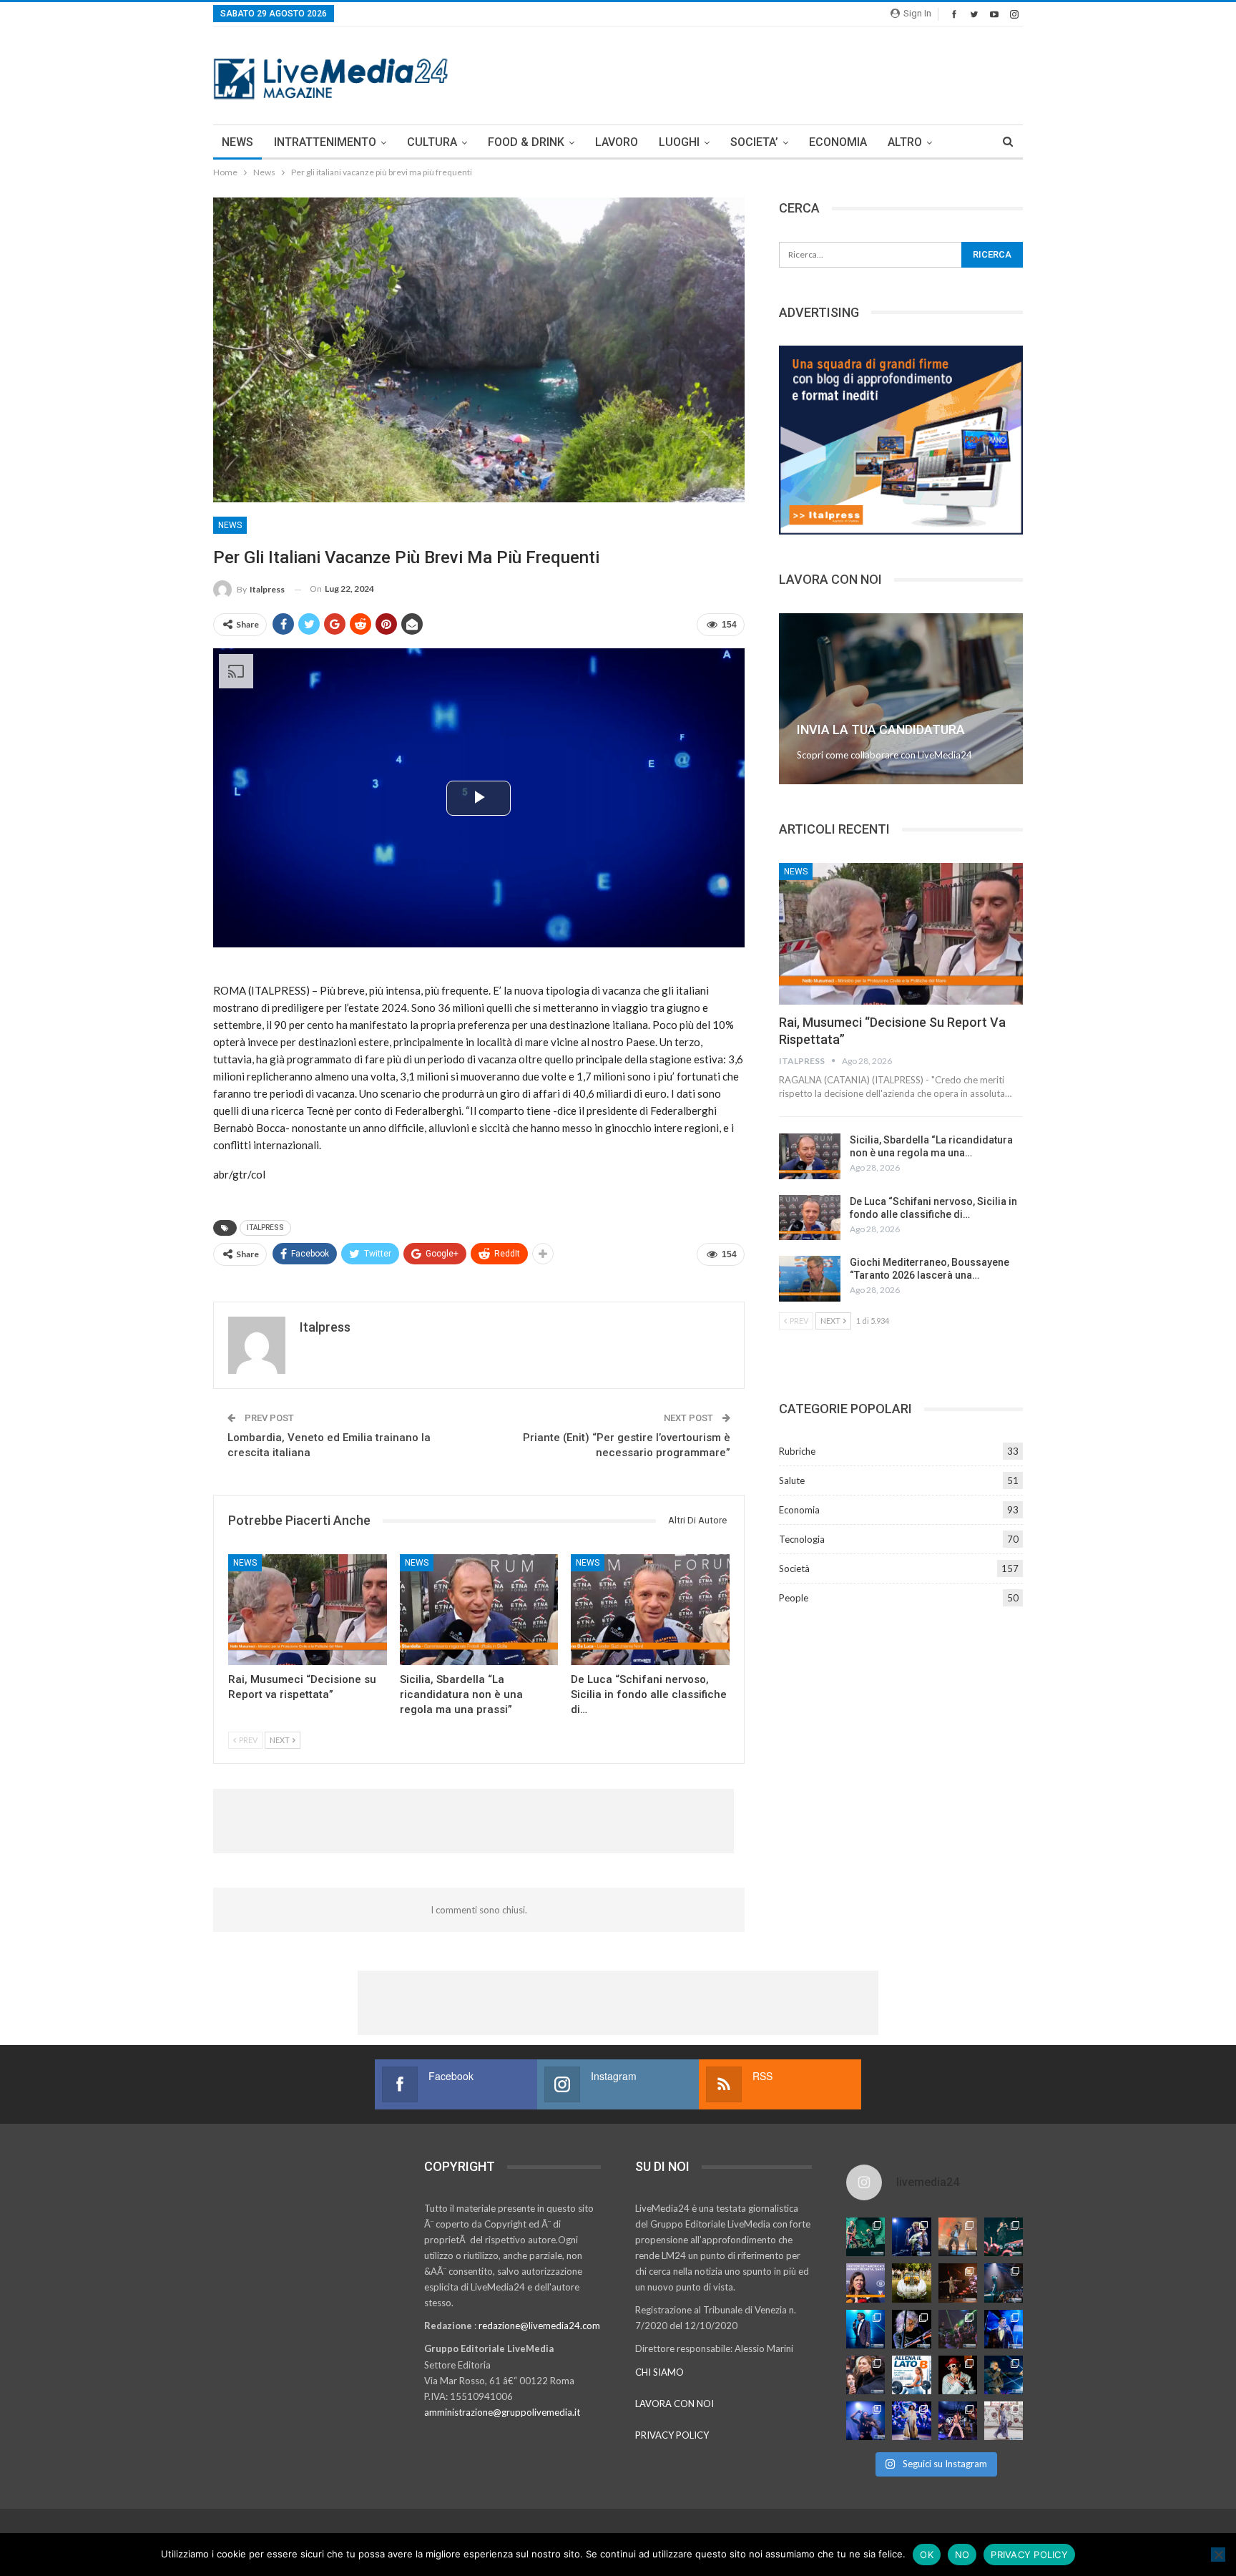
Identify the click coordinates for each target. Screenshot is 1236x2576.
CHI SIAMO (659, 2372)
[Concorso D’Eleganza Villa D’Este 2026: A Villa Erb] (911, 2283)
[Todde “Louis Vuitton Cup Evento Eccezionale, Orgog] (865, 2283)
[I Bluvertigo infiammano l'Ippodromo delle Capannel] (865, 2237)
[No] (1218, 2555)
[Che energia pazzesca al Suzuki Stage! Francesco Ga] (1004, 2329)
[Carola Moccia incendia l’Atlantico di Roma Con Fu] (865, 2421)
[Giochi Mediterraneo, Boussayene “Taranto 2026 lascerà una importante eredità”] (810, 1279)
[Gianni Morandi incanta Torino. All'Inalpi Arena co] (865, 2329)
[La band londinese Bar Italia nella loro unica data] (958, 2329)
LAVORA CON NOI (675, 2404)
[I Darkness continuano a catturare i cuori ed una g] (958, 2421)
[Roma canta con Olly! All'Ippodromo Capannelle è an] (958, 2237)
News (230, 525)
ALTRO (905, 142)
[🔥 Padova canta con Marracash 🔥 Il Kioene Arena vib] (1004, 2375)
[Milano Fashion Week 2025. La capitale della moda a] (1004, 2421)
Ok (927, 2555)
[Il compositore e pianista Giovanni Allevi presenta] (911, 2329)
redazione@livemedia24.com (539, 2326)
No (962, 2555)
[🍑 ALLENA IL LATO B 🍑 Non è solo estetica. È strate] (911, 2375)
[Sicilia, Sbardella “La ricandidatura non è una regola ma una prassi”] (479, 1610)
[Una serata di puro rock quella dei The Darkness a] (911, 2237)
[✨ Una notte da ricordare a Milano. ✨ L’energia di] (911, 2421)
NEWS (237, 142)
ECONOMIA (838, 142)
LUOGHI (679, 142)
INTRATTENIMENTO (325, 142)
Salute (792, 1480)
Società (794, 1568)
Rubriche (797, 1451)
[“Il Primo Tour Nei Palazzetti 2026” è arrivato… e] (1004, 2283)
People (794, 1598)
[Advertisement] (762, 74)
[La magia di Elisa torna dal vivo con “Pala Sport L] (958, 2283)
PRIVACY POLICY (672, 2435)
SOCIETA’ (754, 142)
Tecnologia (802, 1539)
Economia (799, 1510)
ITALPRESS (265, 1228)
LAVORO (617, 142)
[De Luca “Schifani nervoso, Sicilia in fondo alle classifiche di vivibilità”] (650, 1610)
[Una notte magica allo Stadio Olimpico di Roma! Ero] (1004, 2237)
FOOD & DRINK (526, 142)
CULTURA (432, 142)
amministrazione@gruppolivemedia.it (502, 2412)
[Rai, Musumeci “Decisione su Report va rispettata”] (308, 1610)
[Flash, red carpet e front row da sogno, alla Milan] (865, 2375)
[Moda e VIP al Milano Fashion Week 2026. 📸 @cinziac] (958, 2375)
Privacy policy (1029, 2555)
